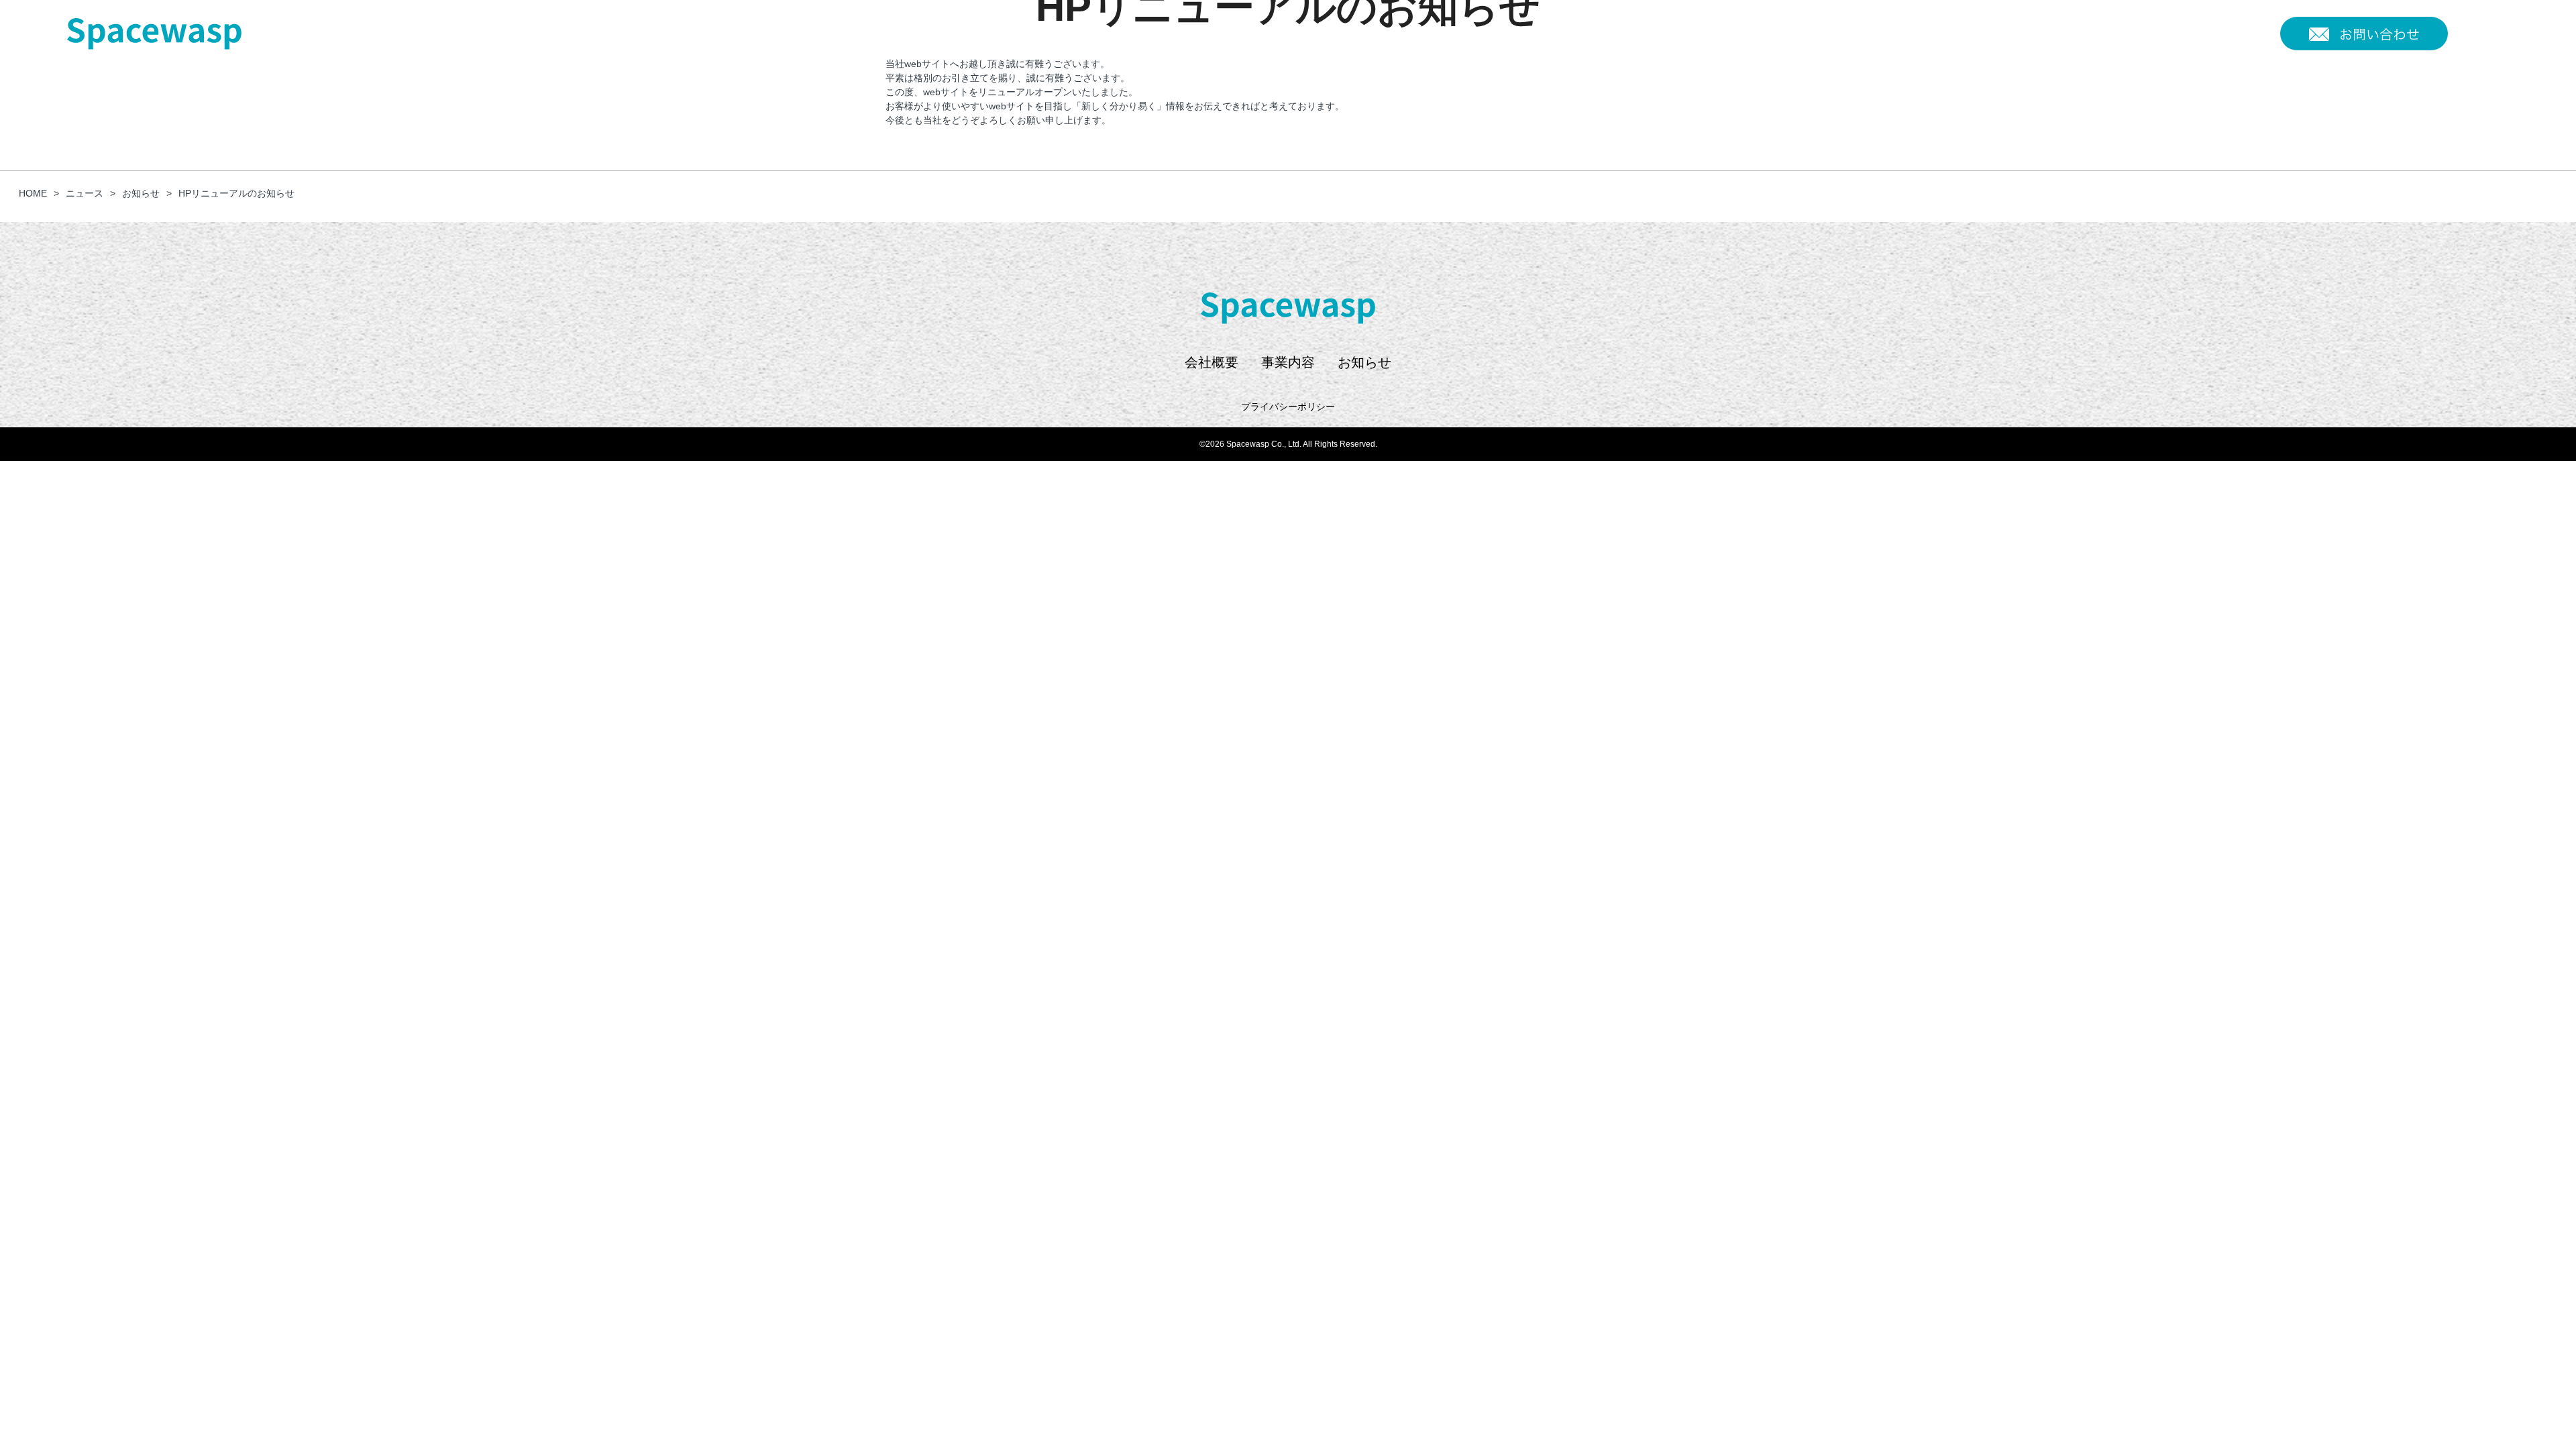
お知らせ (2245, 34)
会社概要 (2133, 34)
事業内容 (2189, 34)
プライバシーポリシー (1288, 407)
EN (2492, 24)
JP (2463, 24)
